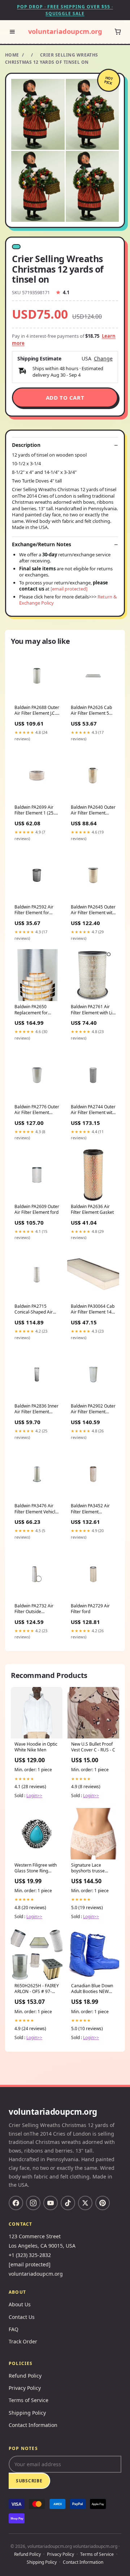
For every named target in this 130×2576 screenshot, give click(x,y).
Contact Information (33, 2425)
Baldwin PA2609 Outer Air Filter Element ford (37, 1210)
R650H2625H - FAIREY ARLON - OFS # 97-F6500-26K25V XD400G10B (37, 1989)
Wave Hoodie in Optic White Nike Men (36, 1747)
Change (103, 359)
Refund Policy (25, 2376)
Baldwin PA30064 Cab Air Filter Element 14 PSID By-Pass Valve (93, 1310)
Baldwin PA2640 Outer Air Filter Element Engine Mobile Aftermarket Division (93, 811)
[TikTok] (68, 2203)
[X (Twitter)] (85, 2203)
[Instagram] (33, 2203)
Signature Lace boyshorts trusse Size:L (88, 1868)
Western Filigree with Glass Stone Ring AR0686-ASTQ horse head (36, 1868)
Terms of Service (29, 2400)
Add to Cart (65, 398)
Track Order (23, 2341)
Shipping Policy (27, 2413)
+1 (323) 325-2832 (30, 2255)
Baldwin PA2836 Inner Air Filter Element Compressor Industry (36, 1409)
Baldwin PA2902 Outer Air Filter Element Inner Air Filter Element (93, 1409)
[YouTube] (51, 2203)
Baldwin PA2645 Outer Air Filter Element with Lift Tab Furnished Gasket (93, 910)
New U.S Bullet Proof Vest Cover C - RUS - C (93, 1747)
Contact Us (22, 2317)
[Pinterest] (103, 2203)
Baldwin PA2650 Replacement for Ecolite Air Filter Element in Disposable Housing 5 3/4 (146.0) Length (37, 1010)
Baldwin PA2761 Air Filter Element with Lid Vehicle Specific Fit (93, 1010)
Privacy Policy (25, 2388)
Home (12, 55)
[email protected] (69, 589)
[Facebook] (16, 2203)
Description (26, 445)
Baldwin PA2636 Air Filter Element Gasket (92, 1210)
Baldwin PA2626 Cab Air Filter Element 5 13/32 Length (91, 711)
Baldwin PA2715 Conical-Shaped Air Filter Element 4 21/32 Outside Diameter (36, 1310)
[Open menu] (12, 32)
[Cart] (118, 32)
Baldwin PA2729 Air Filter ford (90, 1609)
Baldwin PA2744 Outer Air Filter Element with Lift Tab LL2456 (93, 1110)
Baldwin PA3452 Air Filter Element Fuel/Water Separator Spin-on (92, 1509)
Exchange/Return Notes (42, 544)
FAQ (14, 2329)
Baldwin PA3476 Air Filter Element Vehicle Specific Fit (36, 1509)
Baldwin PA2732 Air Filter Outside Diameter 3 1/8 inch (34, 1609)
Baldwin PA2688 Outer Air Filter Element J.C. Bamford (37, 711)
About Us (20, 2304)
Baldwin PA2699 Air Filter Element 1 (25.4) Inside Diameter (36, 811)
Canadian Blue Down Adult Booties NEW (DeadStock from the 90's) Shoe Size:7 (92, 1989)
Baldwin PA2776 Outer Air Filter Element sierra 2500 (37, 1110)
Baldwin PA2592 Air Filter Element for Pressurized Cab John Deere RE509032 (36, 910)
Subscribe (29, 2481)
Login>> (34, 1796)
